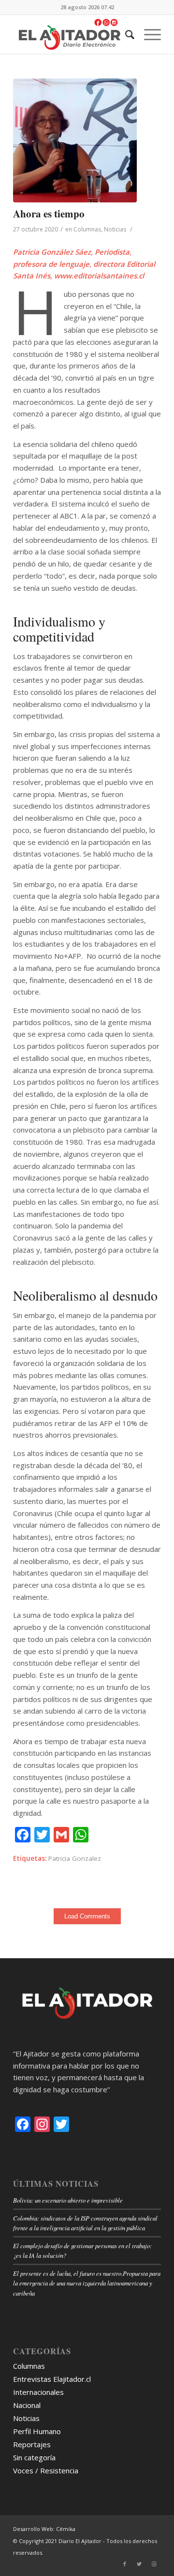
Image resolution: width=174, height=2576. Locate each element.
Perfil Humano (37, 2431)
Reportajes (32, 2444)
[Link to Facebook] (125, 2564)
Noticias (115, 229)
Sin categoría (34, 2457)
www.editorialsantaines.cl (99, 276)
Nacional (27, 2405)
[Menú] (148, 34)
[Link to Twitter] (139, 2564)
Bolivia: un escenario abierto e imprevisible (68, 2200)
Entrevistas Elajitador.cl (52, 2379)
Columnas (87, 229)
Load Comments (87, 1916)
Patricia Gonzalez (75, 1858)
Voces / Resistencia (46, 2470)
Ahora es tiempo (49, 214)
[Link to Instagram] (154, 2564)
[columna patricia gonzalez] (75, 140)
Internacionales (38, 2392)
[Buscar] (125, 34)
